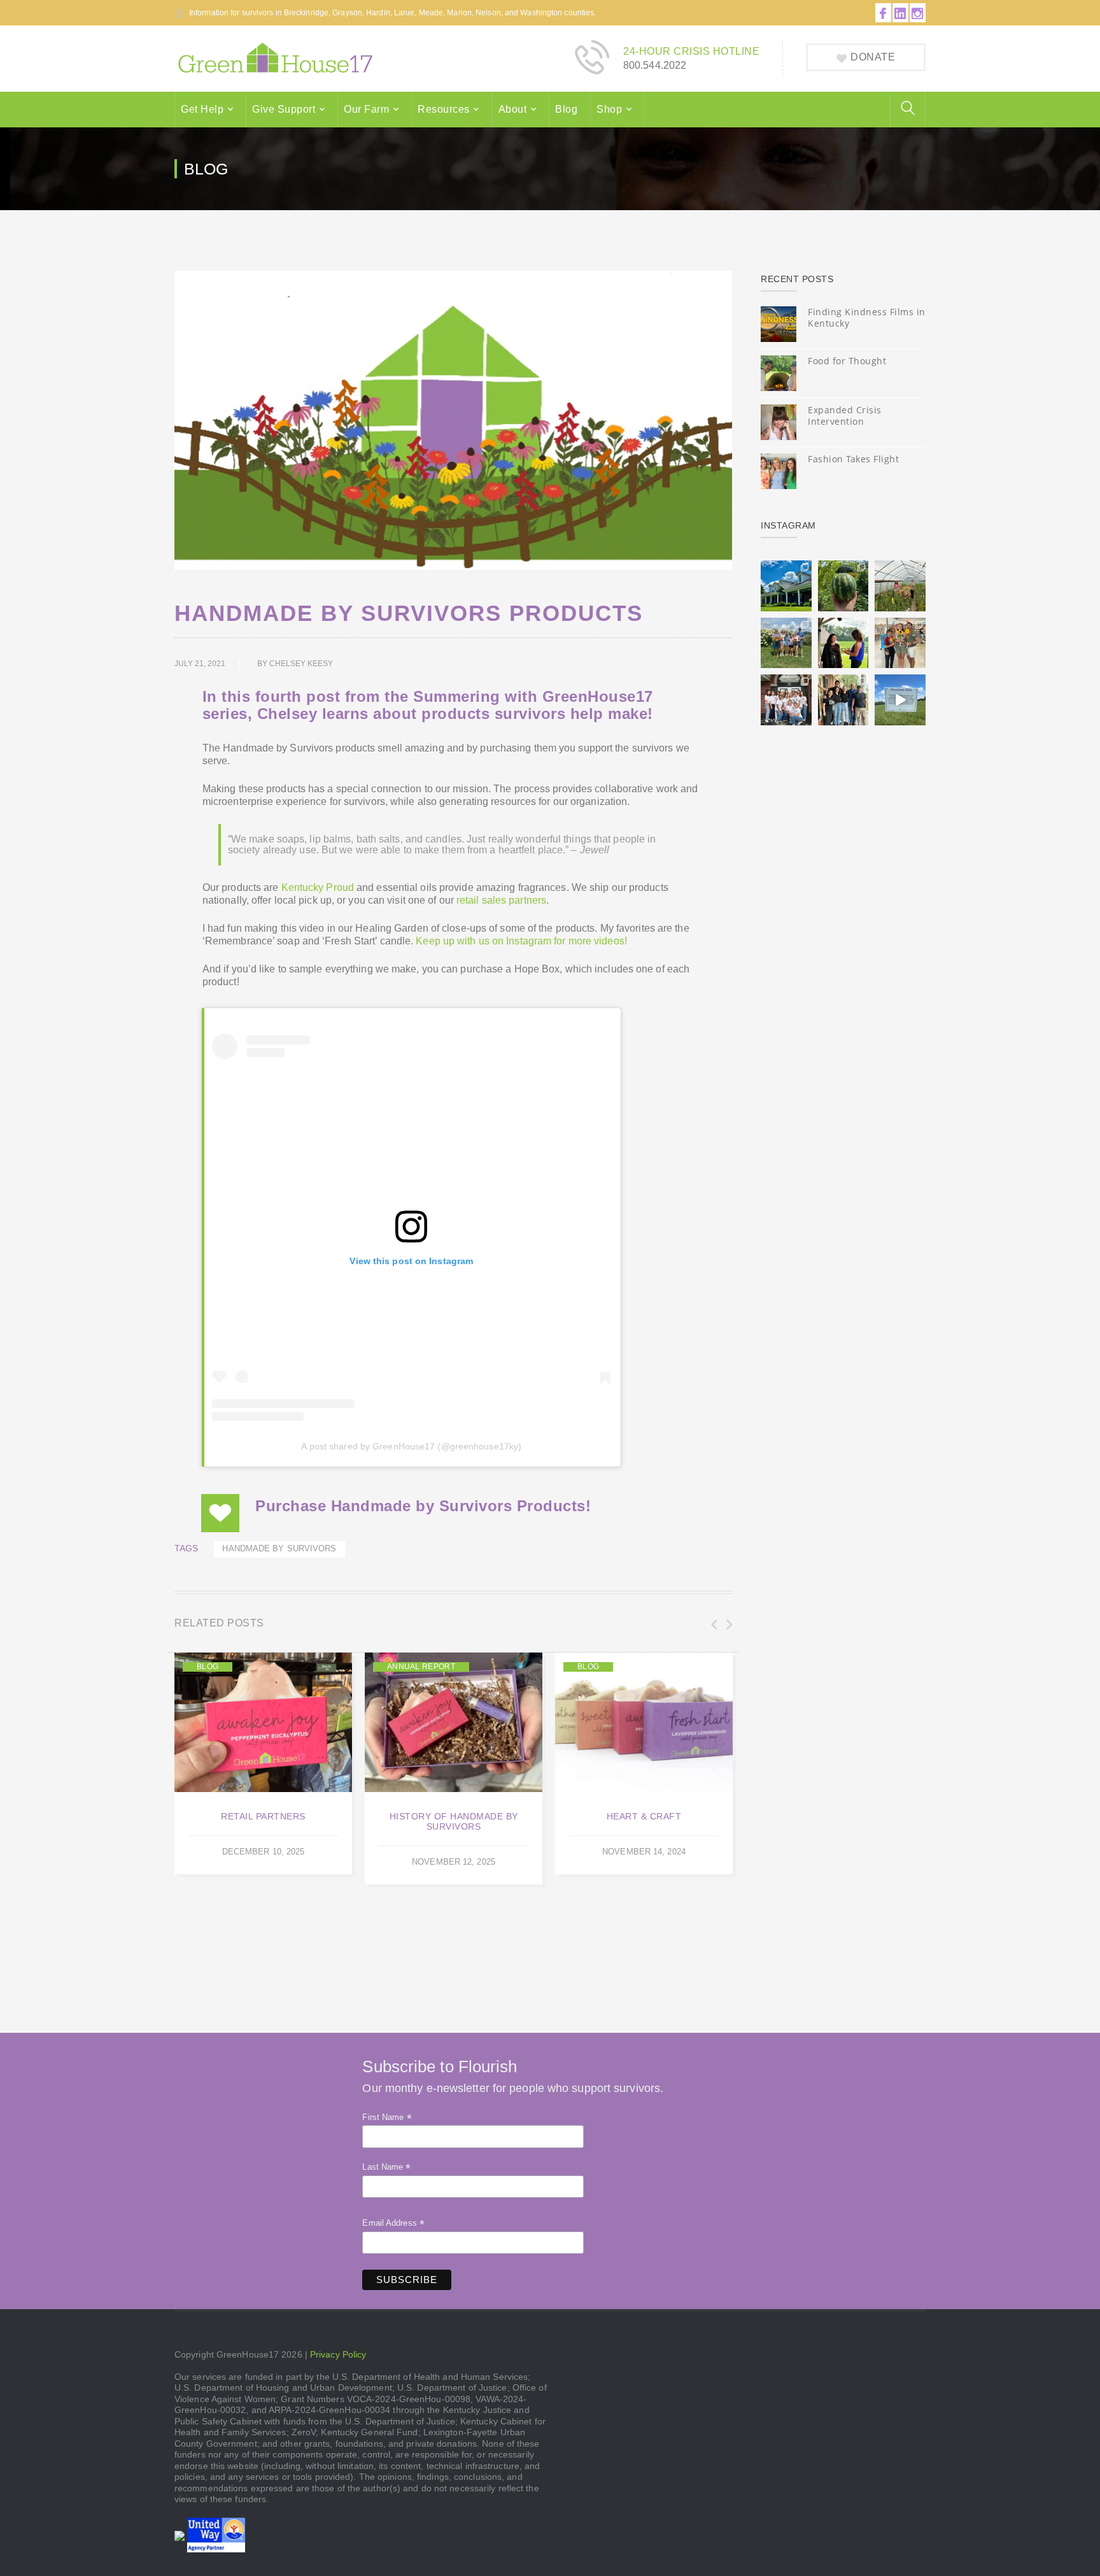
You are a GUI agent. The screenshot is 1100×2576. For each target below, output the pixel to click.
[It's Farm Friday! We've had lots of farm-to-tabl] (843, 586)
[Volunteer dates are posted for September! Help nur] (900, 586)
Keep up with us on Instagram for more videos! (521, 941)
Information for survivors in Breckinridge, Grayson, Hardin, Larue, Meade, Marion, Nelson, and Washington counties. (392, 13)
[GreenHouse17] (275, 58)
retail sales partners (501, 900)
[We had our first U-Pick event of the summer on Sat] (786, 643)
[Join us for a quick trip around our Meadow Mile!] (900, 700)
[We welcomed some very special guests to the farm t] (843, 643)
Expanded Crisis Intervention (845, 416)
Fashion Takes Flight (853, 459)
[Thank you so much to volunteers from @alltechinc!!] (843, 700)
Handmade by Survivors (279, 1549)
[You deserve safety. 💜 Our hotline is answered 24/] (786, 586)
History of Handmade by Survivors (454, 1821)
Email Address (393, 2223)
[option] (263, 1764)
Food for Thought (847, 361)
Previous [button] (713, 1625)
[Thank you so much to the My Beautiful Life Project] (786, 700)
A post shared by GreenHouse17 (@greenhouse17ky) (411, 1446)
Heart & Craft (644, 1816)
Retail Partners (263, 1816)
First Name (387, 2117)
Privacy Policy (338, 2354)
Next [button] (728, 1625)
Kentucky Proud (318, 887)
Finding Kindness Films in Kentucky (867, 317)
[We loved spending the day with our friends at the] (900, 643)
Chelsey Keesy (301, 664)
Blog (566, 109)
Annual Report (421, 1667)
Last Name (386, 2167)
